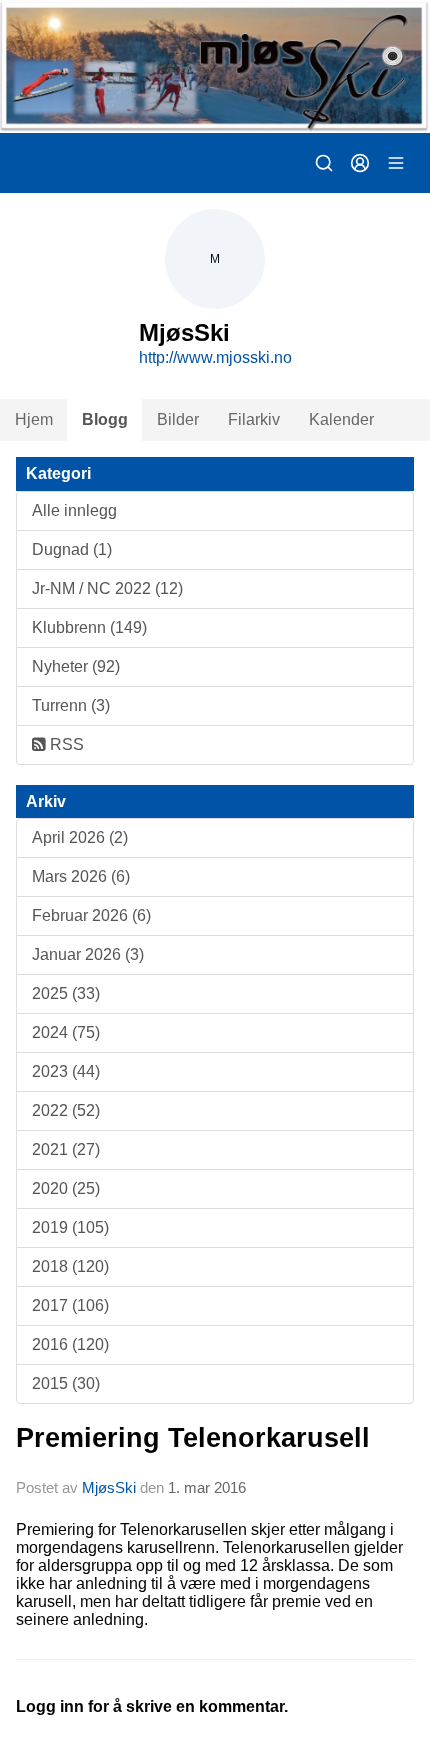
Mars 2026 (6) (81, 876)
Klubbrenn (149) (89, 627)
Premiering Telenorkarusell (193, 1438)
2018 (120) (70, 1266)
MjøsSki (109, 1487)
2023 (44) (66, 1071)
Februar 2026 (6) (91, 915)
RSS (65, 744)
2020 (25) (66, 1188)
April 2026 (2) (80, 837)
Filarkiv (254, 419)
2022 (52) (66, 1110)
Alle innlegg (74, 510)
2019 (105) (70, 1227)
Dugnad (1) (72, 549)
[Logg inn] (360, 163)
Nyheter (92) (76, 666)
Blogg (105, 419)
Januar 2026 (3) (88, 954)
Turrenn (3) (71, 705)
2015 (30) (66, 1383)
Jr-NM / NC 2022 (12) (107, 588)
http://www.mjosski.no (215, 357)
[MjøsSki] (215, 66)
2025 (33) (66, 993)
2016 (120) (70, 1344)
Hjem (34, 419)
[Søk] (324, 163)
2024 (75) (66, 1032)
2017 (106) (70, 1305)
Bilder (178, 419)
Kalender (341, 419)
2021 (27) (66, 1149)
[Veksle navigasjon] (396, 163)
